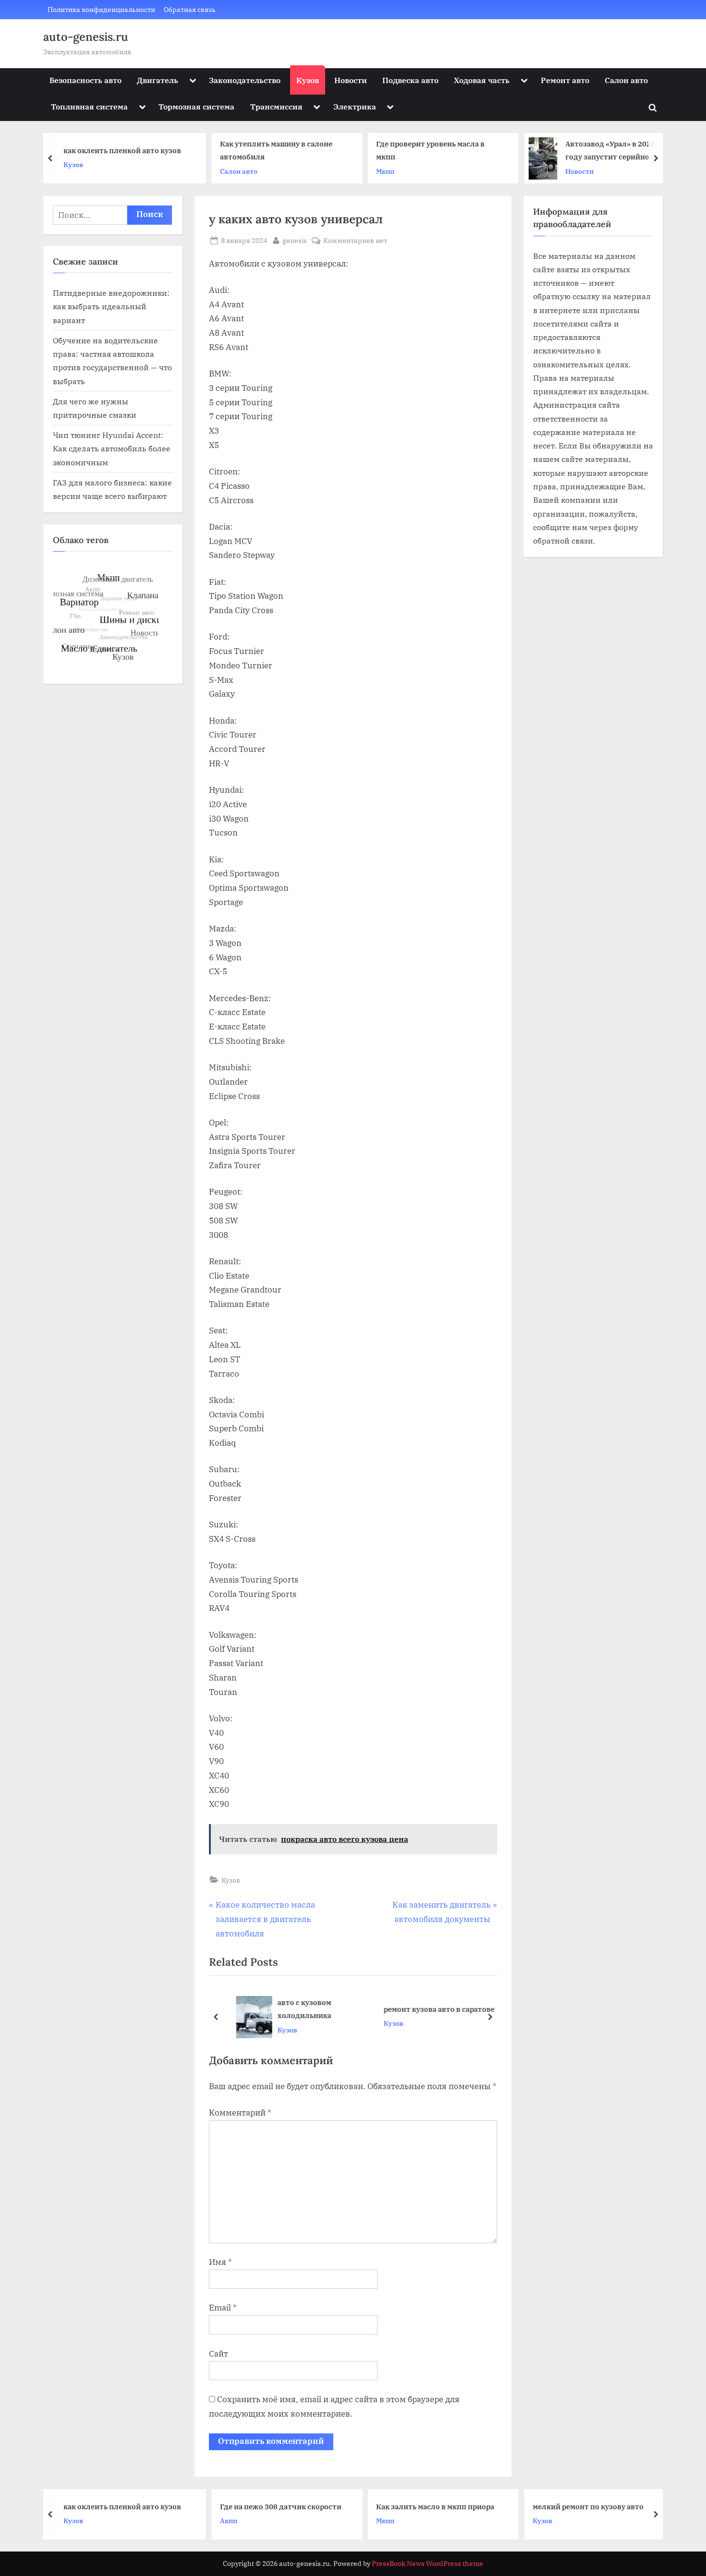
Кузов (308, 80)
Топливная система (89, 106)
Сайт (219, 2354)
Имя (220, 2262)
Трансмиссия (276, 106)
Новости (351, 80)
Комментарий (240, 2113)
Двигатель (158, 80)
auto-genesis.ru (86, 37)
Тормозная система (196, 106)
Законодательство (245, 80)
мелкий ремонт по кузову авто (442, 2506)
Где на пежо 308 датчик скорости (134, 2506)
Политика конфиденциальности (101, 9)
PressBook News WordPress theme (427, 2564)
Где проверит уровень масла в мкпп (283, 151)
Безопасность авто (85, 80)
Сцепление (561, 2527)
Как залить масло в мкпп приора (289, 2506)
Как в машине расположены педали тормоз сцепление (593, 2506)
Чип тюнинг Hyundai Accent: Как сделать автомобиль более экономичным (112, 448)
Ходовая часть (482, 80)
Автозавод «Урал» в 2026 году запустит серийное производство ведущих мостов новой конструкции (463, 151)
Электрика (355, 106)
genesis (295, 240)
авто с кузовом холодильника (293, 2009)
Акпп (82, 2521)
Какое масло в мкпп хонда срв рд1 (604, 150)
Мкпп (238, 171)
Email (223, 2308)
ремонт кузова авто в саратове (428, 2009)
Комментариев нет (355, 241)
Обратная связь (190, 9)
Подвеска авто (410, 80)
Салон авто (626, 80)
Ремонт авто (565, 80)
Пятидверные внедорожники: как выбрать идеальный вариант (111, 306)
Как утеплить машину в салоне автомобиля (129, 151)
